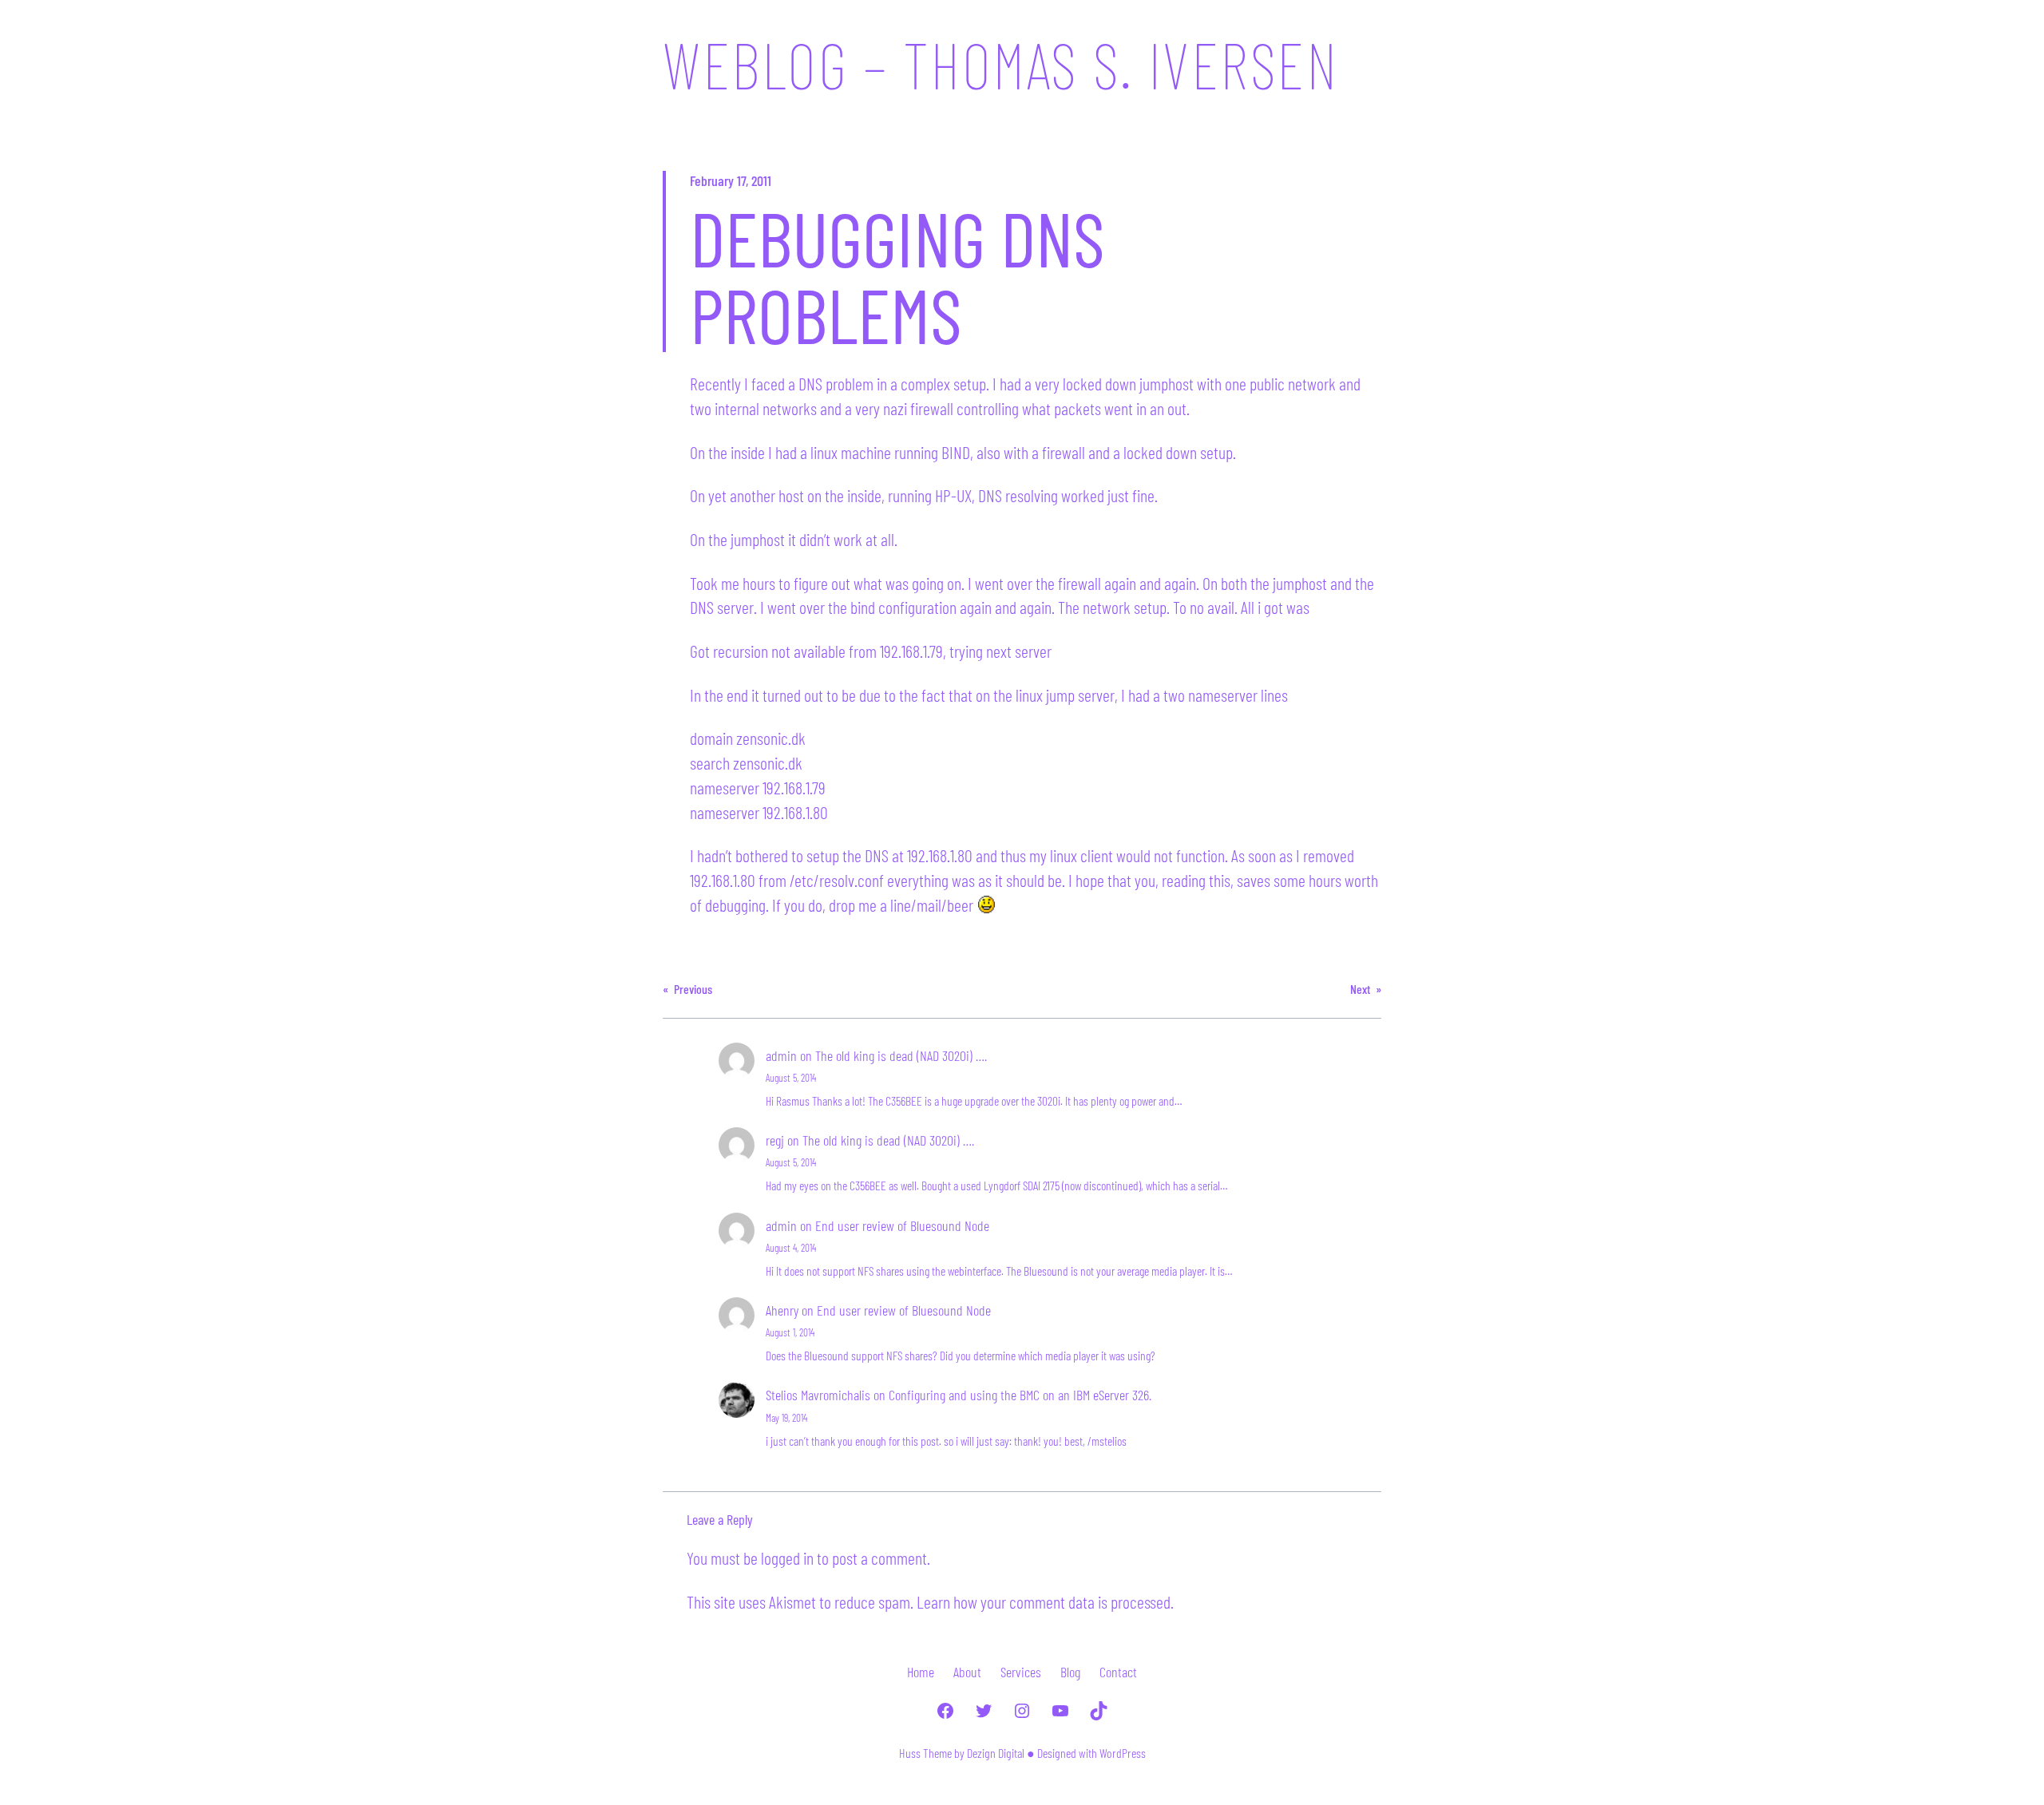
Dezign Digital (996, 1753)
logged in (787, 1558)
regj (775, 1140)
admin (781, 1055)
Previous (693, 989)
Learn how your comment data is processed (1044, 1601)
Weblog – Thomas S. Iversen (1000, 64)
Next (1360, 989)
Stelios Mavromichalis (818, 1395)
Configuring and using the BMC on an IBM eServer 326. (1020, 1395)
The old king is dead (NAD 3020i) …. (901, 1055)
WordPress (1123, 1753)
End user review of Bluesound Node (902, 1225)
